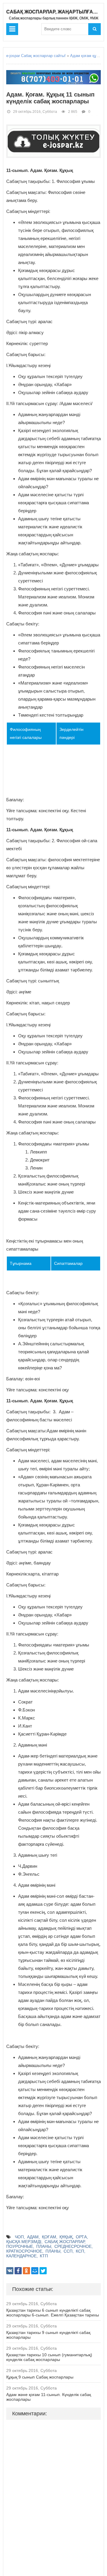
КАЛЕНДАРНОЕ (21, 2256)
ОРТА (81, 2237)
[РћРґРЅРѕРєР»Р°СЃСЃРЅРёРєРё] (26, 2271)
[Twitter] (43, 2271)
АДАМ (33, 2237)
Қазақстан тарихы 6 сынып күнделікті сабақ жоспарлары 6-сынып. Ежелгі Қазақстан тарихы (53, 2313)
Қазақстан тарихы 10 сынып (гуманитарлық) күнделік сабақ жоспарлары (49, 2357)
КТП (44, 2256)
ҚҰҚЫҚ (66, 2237)
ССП (68, 2251)
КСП (80, 2251)
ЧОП (19, 2237)
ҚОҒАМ (49, 2237)
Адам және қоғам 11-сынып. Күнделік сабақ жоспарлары (49, 2397)
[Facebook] (18, 2271)
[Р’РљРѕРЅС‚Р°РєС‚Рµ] (10, 2271)
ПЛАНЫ (44, 2246)
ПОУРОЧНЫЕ (20, 2246)
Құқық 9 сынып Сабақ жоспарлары (40, 2377)
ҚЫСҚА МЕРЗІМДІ (24, 2242)
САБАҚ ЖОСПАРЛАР (64, 2242)
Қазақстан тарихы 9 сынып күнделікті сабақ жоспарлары (48, 2335)
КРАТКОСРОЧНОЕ (24, 2251)
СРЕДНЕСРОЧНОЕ (73, 2246)
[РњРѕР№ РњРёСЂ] (35, 2271)
